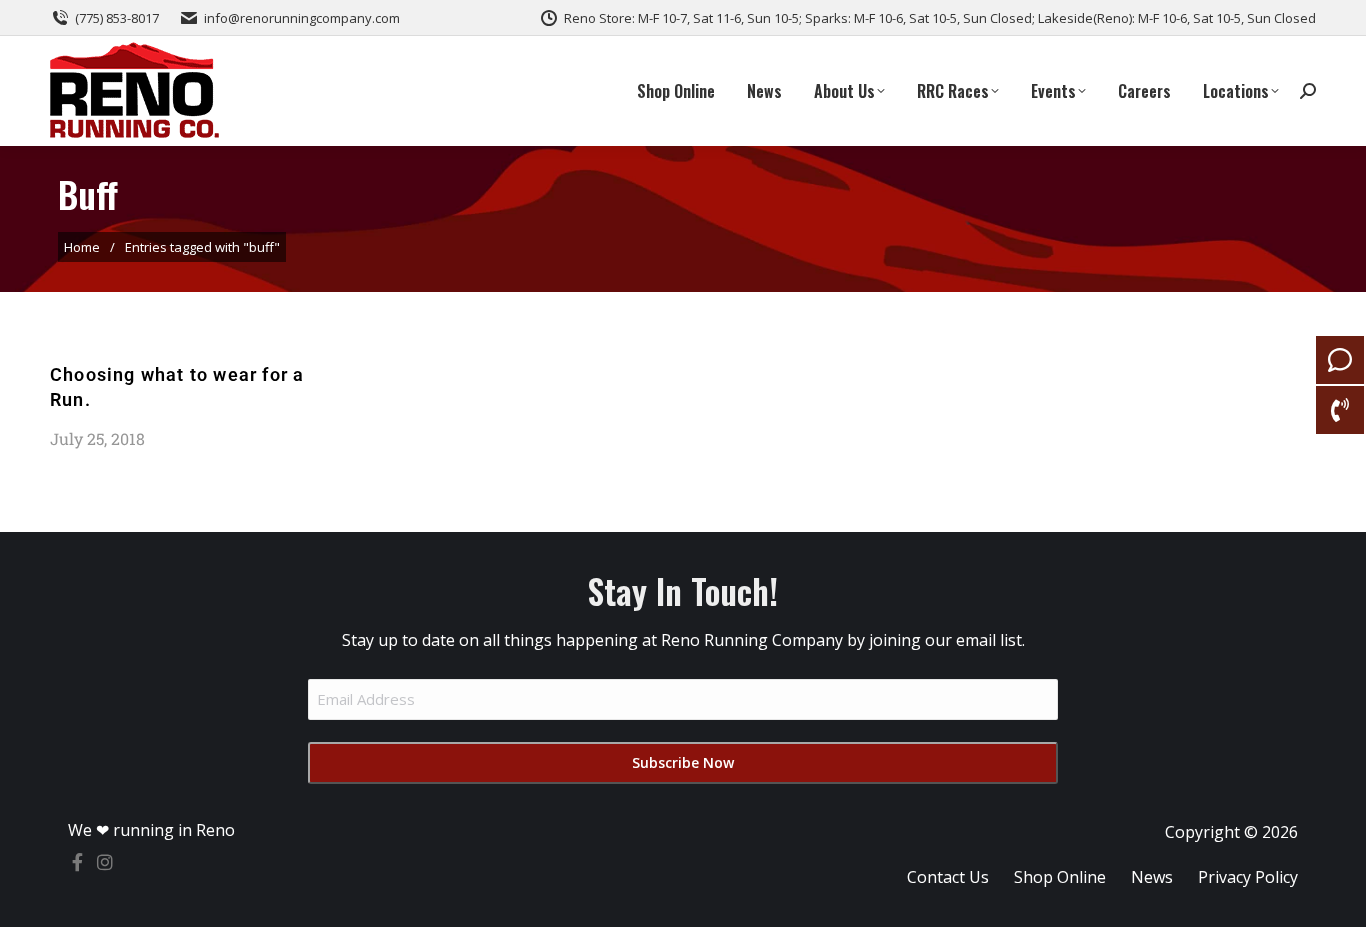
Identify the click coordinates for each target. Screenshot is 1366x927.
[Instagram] (105, 862)
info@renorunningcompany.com (302, 18)
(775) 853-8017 (117, 18)
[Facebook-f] (77, 862)
